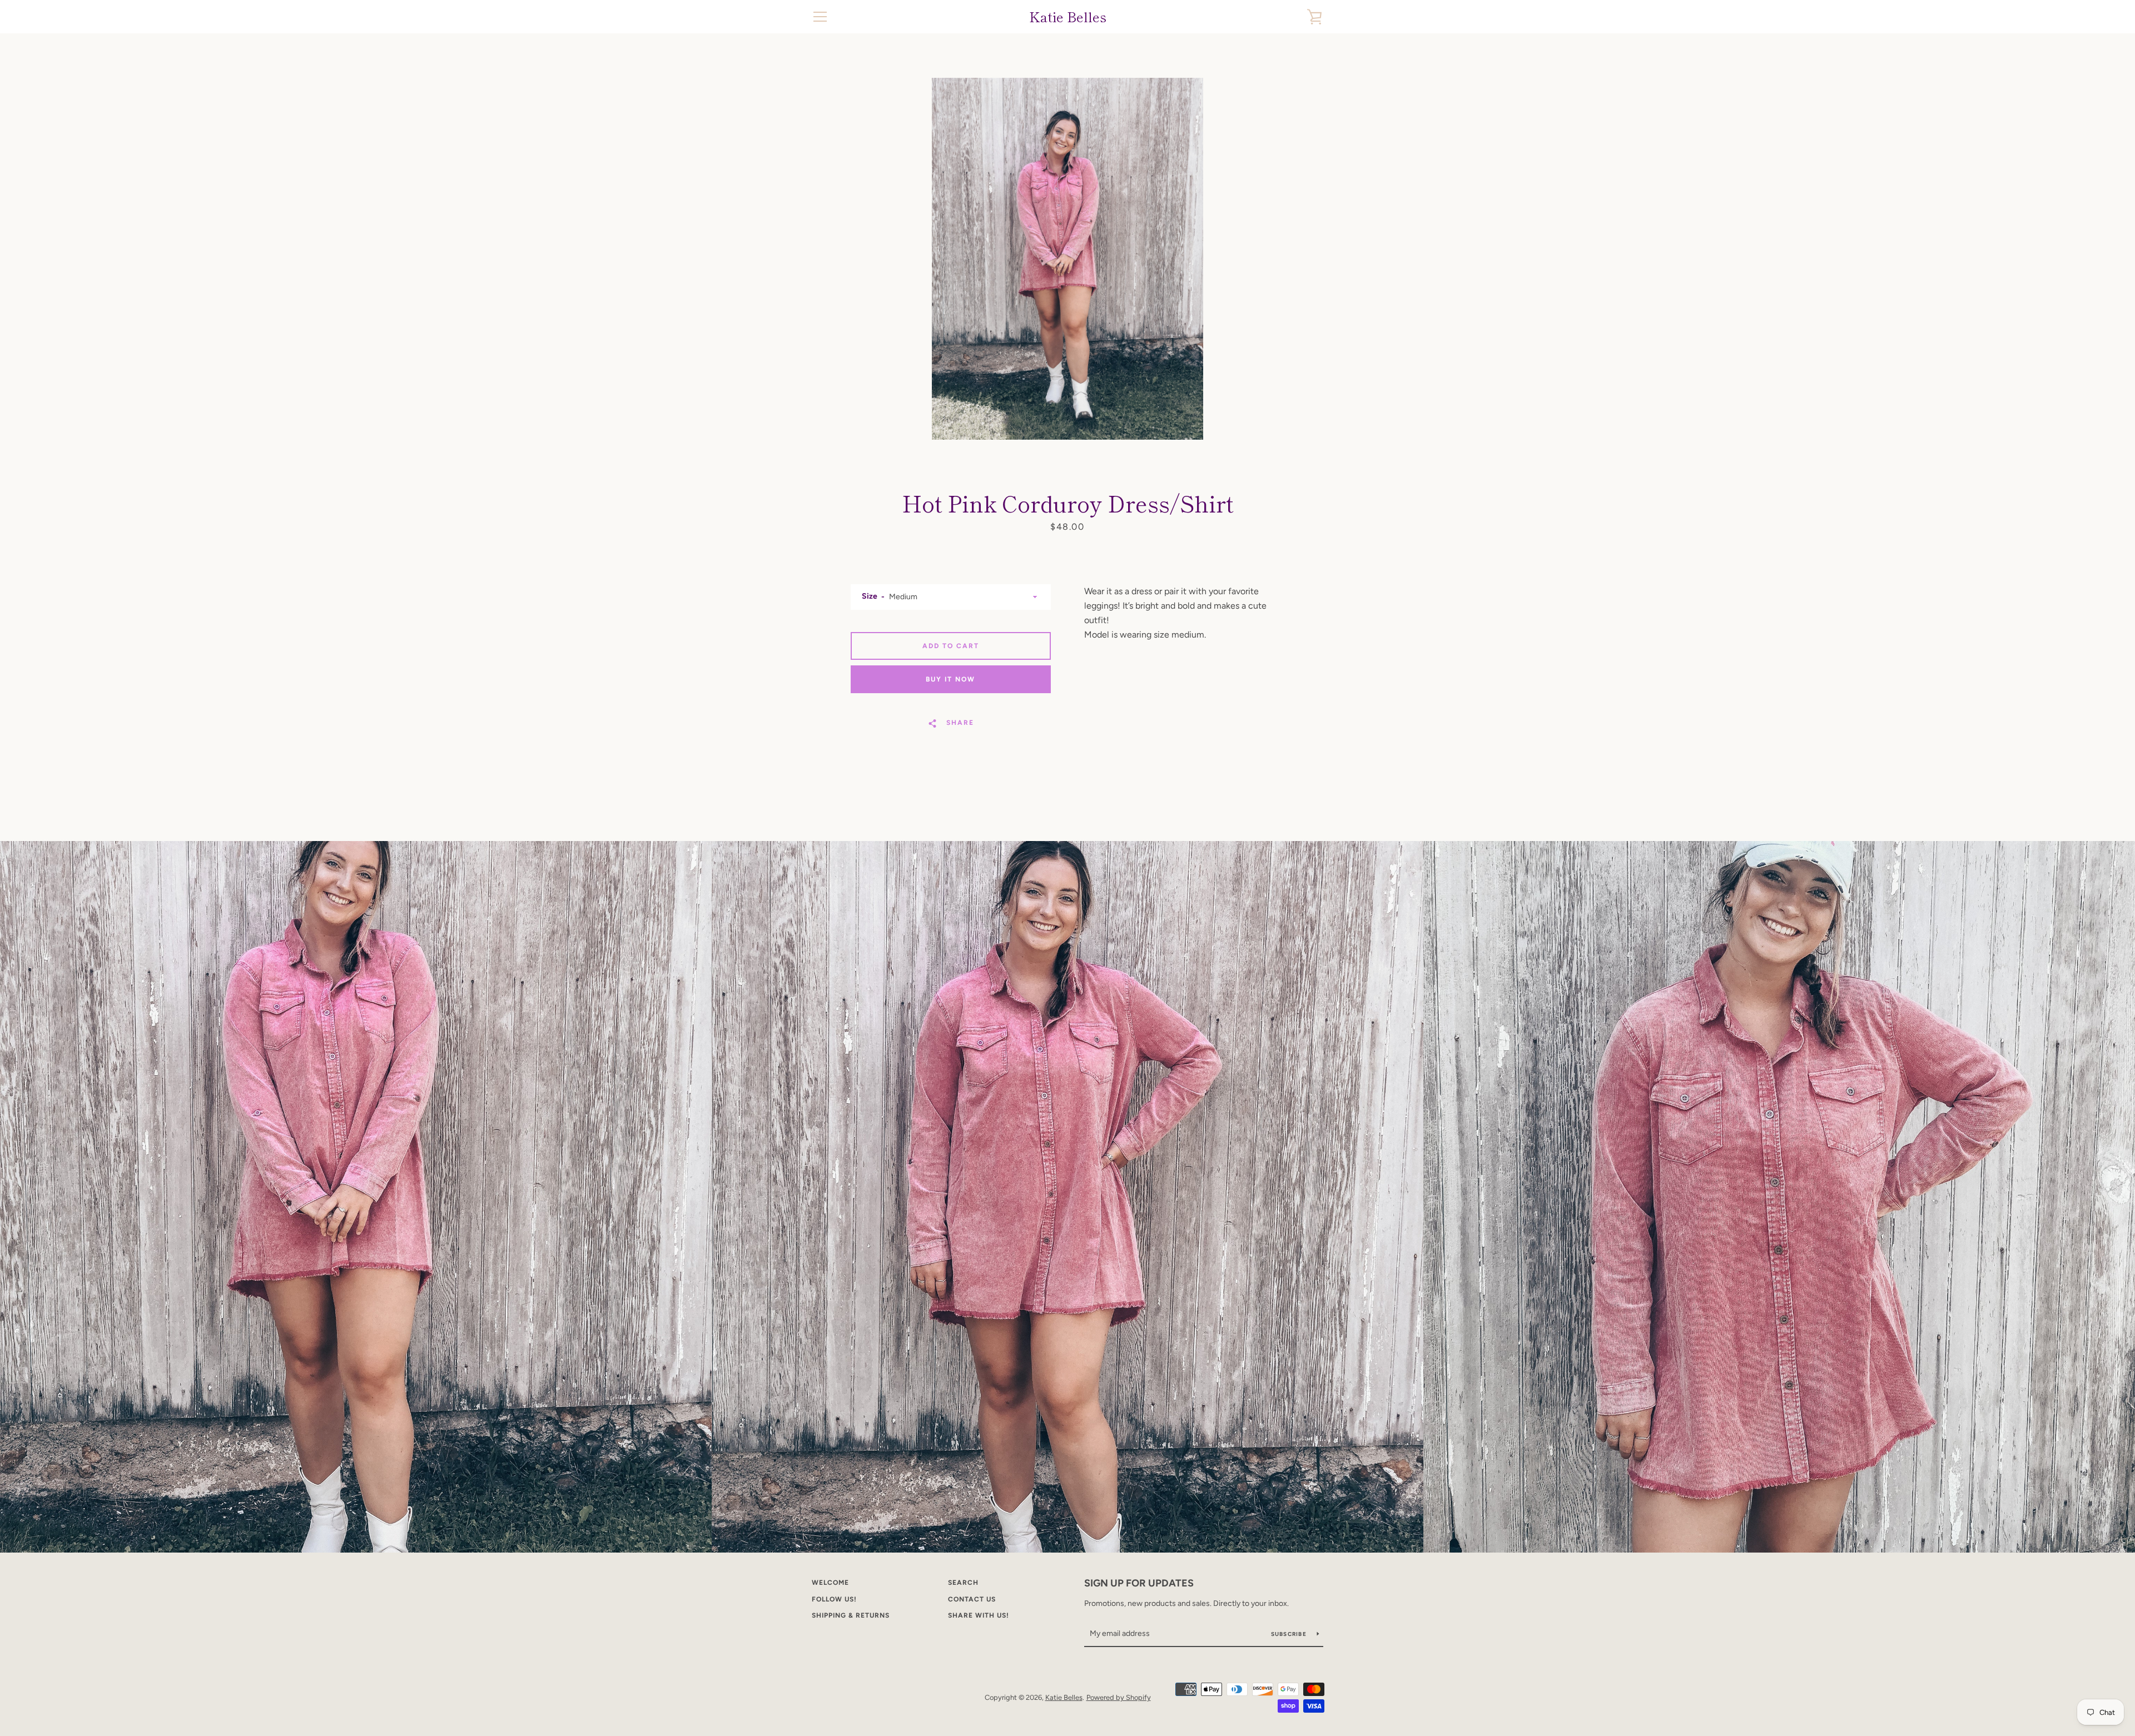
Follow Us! (834, 1599)
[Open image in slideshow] (1067, 259)
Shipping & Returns (851, 1615)
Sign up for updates (1139, 1583)
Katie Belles (1068, 17)
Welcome (830, 1583)
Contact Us (972, 1599)
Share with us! (979, 1615)
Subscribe (1290, 1634)
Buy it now (950, 679)
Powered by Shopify (1119, 1697)
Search (963, 1583)
